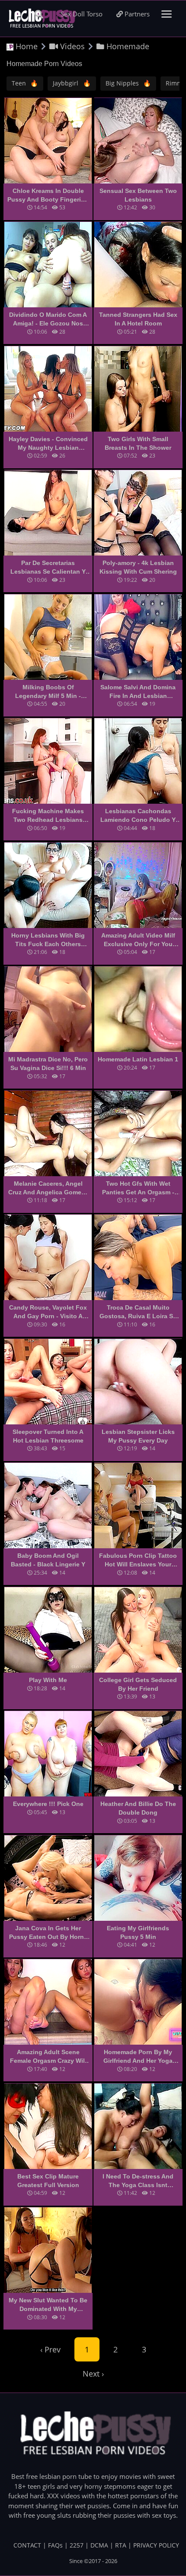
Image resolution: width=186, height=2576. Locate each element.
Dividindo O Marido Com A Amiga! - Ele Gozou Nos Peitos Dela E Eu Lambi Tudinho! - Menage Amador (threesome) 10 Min (48, 319)
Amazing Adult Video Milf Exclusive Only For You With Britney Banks (138, 940)
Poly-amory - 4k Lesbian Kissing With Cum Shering (138, 567)
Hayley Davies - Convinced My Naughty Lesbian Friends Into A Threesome (48, 444)
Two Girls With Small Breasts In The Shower (138, 443)
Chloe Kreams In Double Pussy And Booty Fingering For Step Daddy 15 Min (48, 196)
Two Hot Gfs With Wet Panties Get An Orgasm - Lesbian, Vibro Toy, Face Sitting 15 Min (138, 1188)
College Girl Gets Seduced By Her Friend (138, 1684)
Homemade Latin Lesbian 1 (138, 1059)
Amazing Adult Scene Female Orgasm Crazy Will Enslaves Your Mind (48, 2057)
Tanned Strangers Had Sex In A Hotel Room (138, 319)
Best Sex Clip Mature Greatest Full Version (48, 2181)
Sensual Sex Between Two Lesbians (138, 195)
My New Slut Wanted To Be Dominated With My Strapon (48, 2305)
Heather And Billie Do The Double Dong (138, 1808)
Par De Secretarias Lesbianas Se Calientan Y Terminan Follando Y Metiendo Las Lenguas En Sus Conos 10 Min (48, 568)
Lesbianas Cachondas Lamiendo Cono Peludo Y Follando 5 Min (138, 816)
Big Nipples (128, 83)
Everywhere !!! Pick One (48, 1804)
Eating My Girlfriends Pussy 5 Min (138, 1932)
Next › (93, 2374)
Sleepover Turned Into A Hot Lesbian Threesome (48, 1436)
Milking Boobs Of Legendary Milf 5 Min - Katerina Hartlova (48, 692)
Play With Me (48, 1680)
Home (26, 46)
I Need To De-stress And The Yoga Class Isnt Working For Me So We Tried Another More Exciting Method (138, 2181)
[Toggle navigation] (167, 14)
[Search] (39, 14)
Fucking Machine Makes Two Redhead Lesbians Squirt (48, 816)
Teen (25, 83)
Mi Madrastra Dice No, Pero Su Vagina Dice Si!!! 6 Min (48, 1064)
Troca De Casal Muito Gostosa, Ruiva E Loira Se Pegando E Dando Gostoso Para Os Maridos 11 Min (138, 1312)
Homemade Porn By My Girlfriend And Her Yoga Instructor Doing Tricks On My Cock (138, 2057)
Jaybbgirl (72, 83)
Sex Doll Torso (82, 14)
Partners (136, 14)
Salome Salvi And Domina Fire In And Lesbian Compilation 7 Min (138, 692)
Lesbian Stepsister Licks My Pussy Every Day (138, 1436)
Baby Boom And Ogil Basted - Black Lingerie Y (48, 1560)
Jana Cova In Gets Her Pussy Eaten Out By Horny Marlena (48, 1933)
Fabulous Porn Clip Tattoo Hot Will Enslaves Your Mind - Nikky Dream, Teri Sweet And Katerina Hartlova (138, 1560)
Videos (71, 46)
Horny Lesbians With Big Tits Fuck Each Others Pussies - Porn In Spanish (48, 940)
